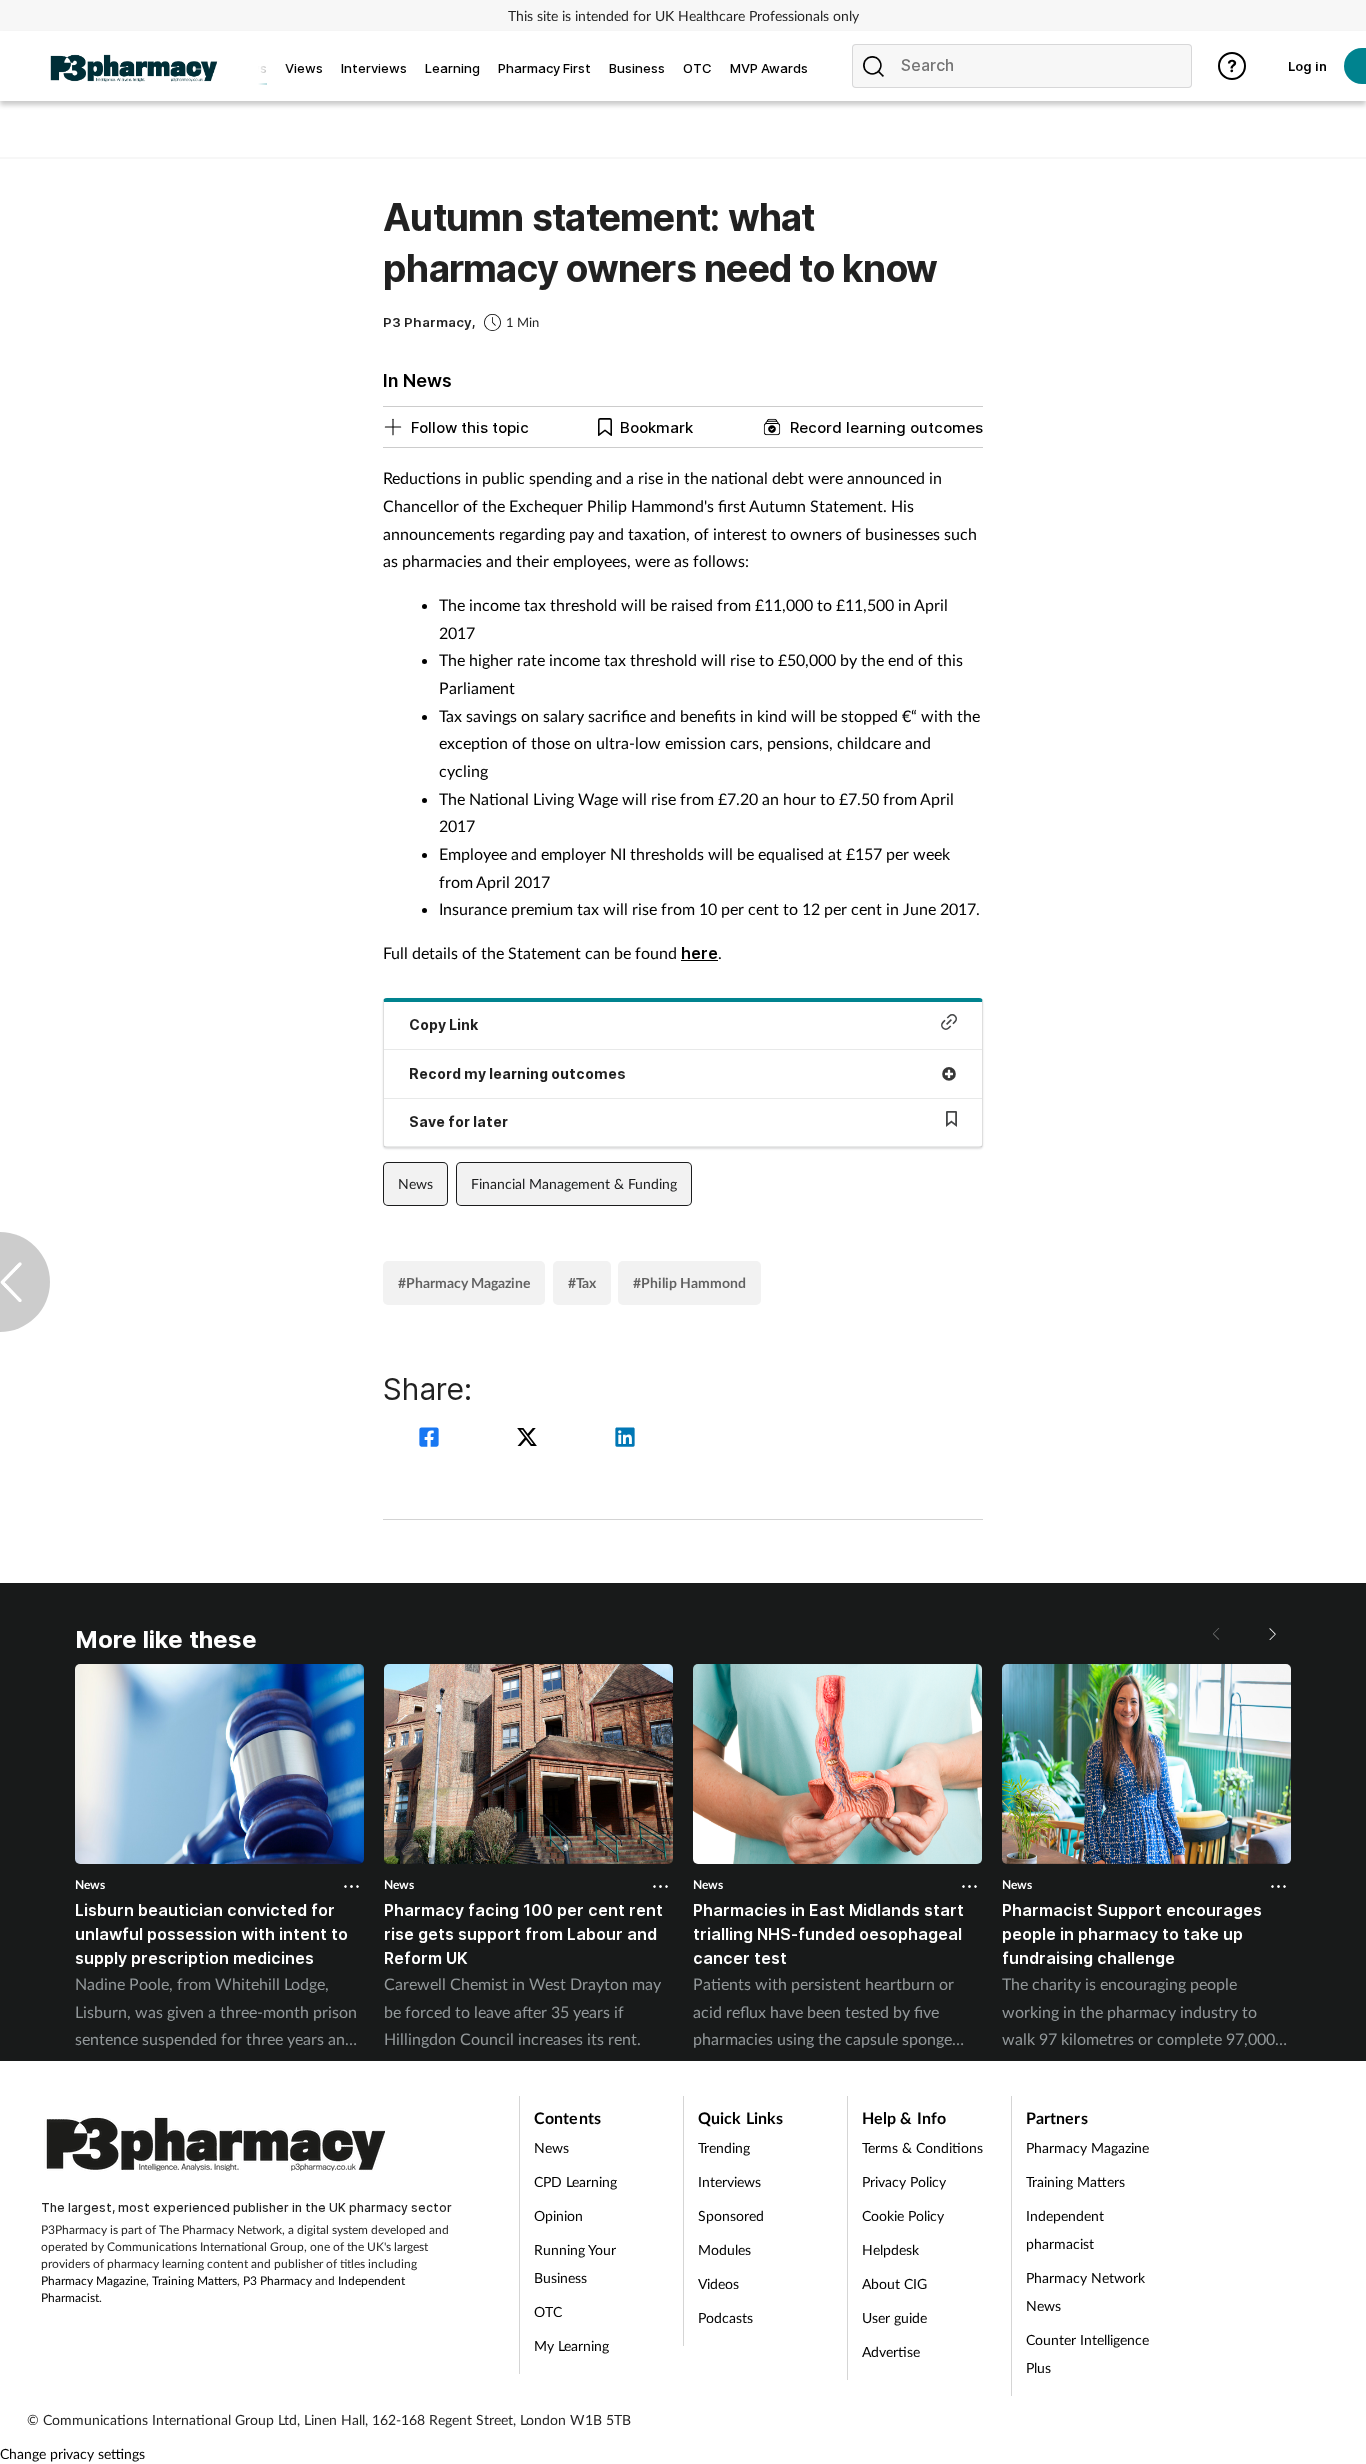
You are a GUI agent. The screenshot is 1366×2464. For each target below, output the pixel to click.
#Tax (582, 1282)
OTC (548, 2311)
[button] (1271, 1634)
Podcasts (725, 2317)
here (699, 953)
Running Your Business (575, 2263)
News (415, 1183)
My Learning (571, 2345)
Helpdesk (890, 2249)
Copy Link (443, 1024)
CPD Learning (575, 2181)
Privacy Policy (904, 2181)
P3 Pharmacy (277, 2280)
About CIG (894, 2283)
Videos (718, 2283)
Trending (724, 2147)
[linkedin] (625, 1439)
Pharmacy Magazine (93, 2280)
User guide (894, 2317)
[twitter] (530, 1439)
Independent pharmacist (1065, 2229)
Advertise (891, 2351)
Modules (724, 2249)
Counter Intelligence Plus (1087, 2353)
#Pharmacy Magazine (464, 1282)
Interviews (729, 2181)
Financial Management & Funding (574, 1183)
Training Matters (194, 2280)
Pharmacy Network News (1085, 2291)
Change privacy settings (72, 2453)
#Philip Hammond (689, 1282)
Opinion (558, 2215)
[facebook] (432, 1439)
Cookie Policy (903, 2215)
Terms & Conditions (922, 2147)
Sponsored (731, 2215)
